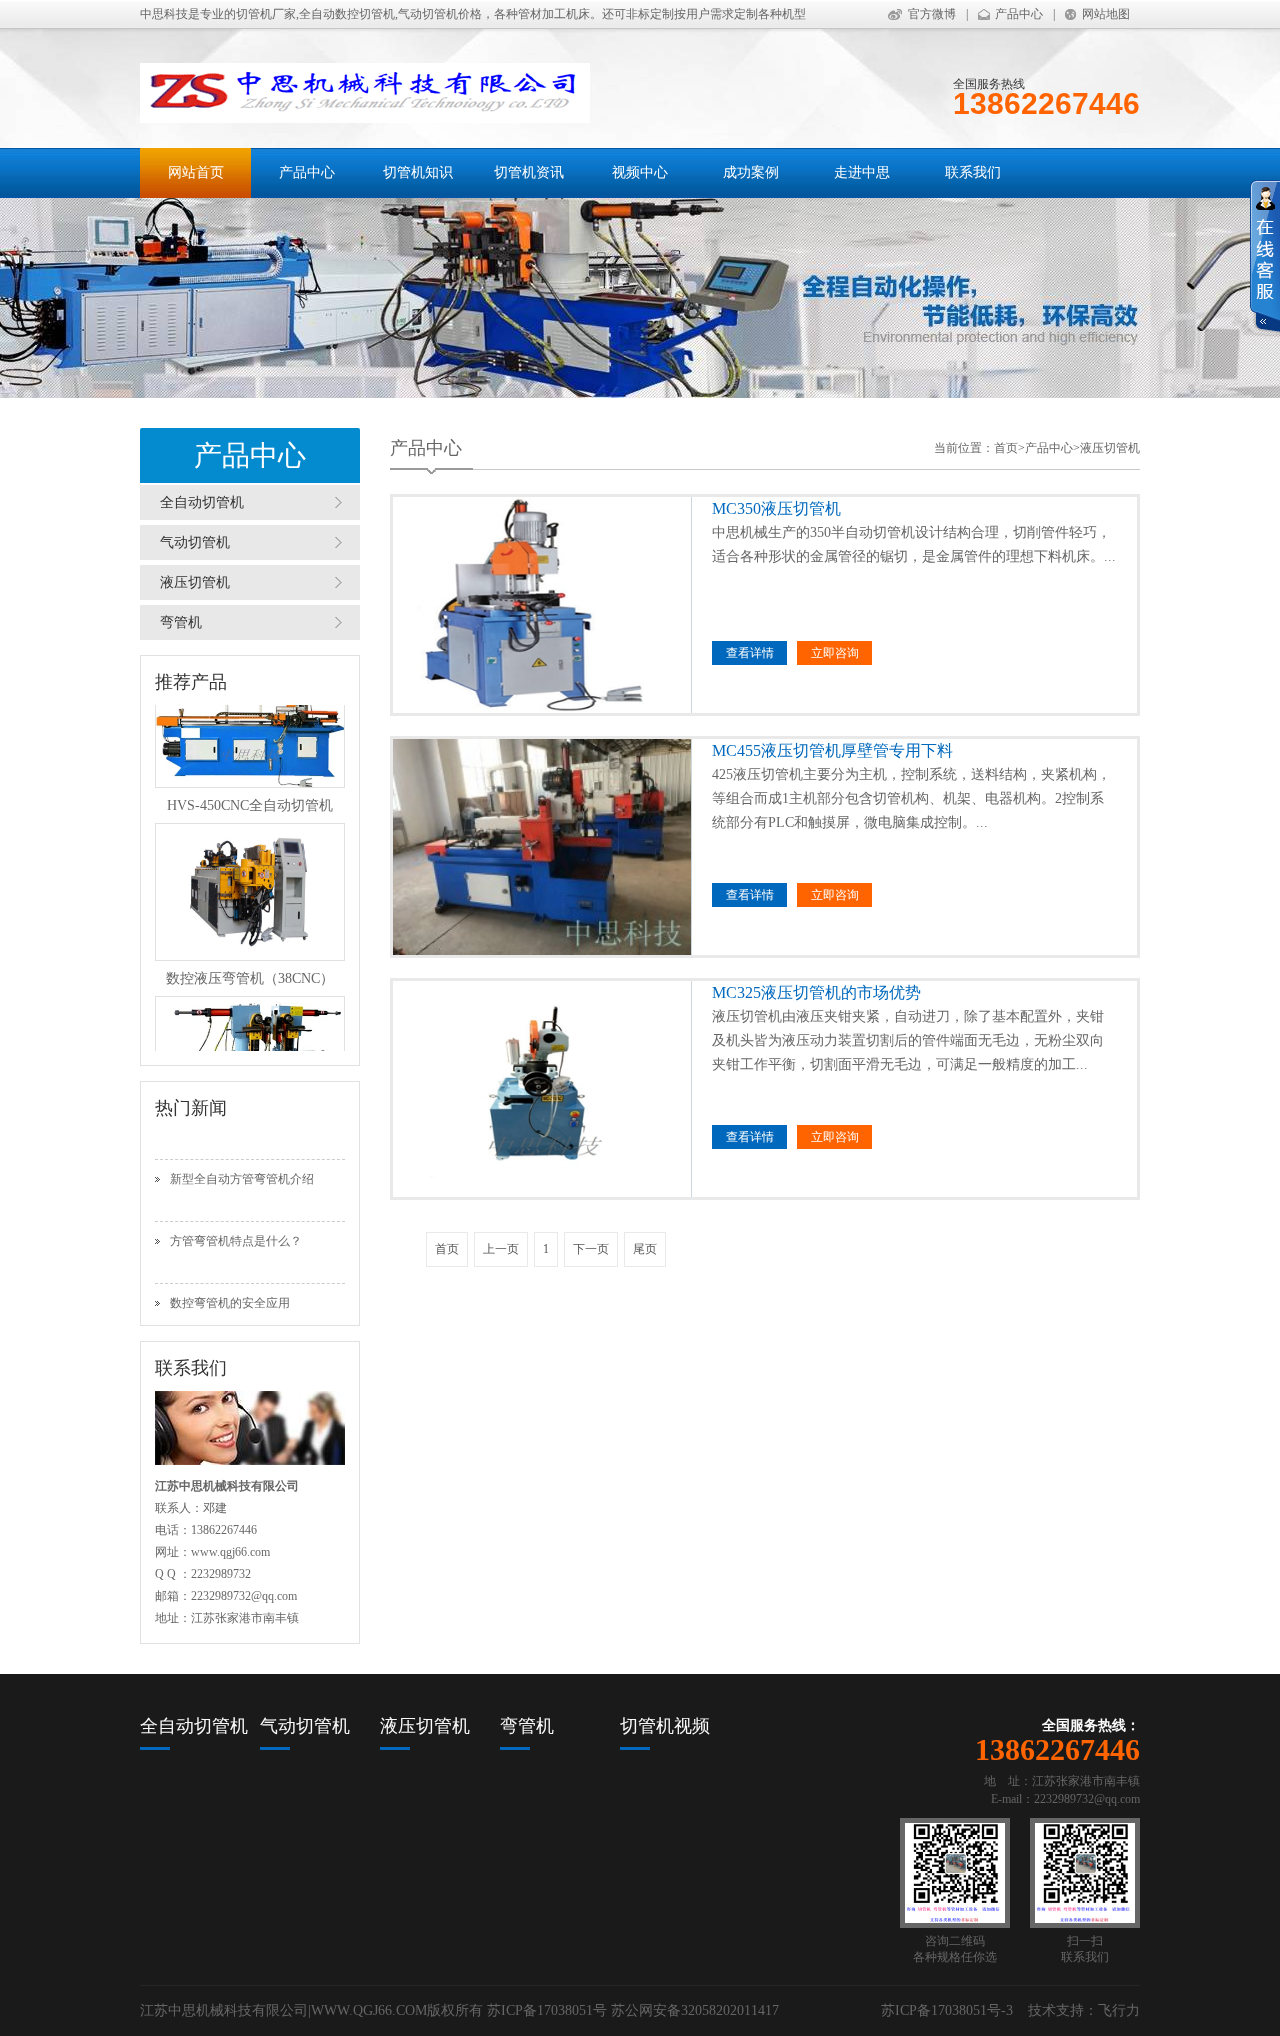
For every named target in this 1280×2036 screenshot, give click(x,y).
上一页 (501, 1249)
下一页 (591, 1249)
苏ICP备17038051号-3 (947, 2010)
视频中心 (640, 172)
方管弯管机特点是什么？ (236, 1212)
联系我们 (973, 172)
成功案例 (751, 172)
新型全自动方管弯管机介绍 (242, 1150)
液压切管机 (195, 582)
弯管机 (181, 622)
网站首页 (196, 172)
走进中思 (862, 172)
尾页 (645, 1249)
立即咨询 (835, 653)
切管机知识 (418, 172)
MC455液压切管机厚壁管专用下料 (749, 750)
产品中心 (1019, 14)
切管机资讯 (529, 172)
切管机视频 (665, 1726)
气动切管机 (195, 542)
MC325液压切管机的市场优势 (749, 992)
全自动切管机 (202, 502)
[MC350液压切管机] (542, 605)
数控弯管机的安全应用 (230, 1274)
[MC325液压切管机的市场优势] (542, 1089)
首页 (1006, 448)
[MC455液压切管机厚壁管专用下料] (542, 847)
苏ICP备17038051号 (547, 2010)
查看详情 (750, 653)
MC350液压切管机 (749, 508)
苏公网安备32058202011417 (695, 2010)
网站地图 (1106, 14)
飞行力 (1119, 2010)
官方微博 (932, 14)
